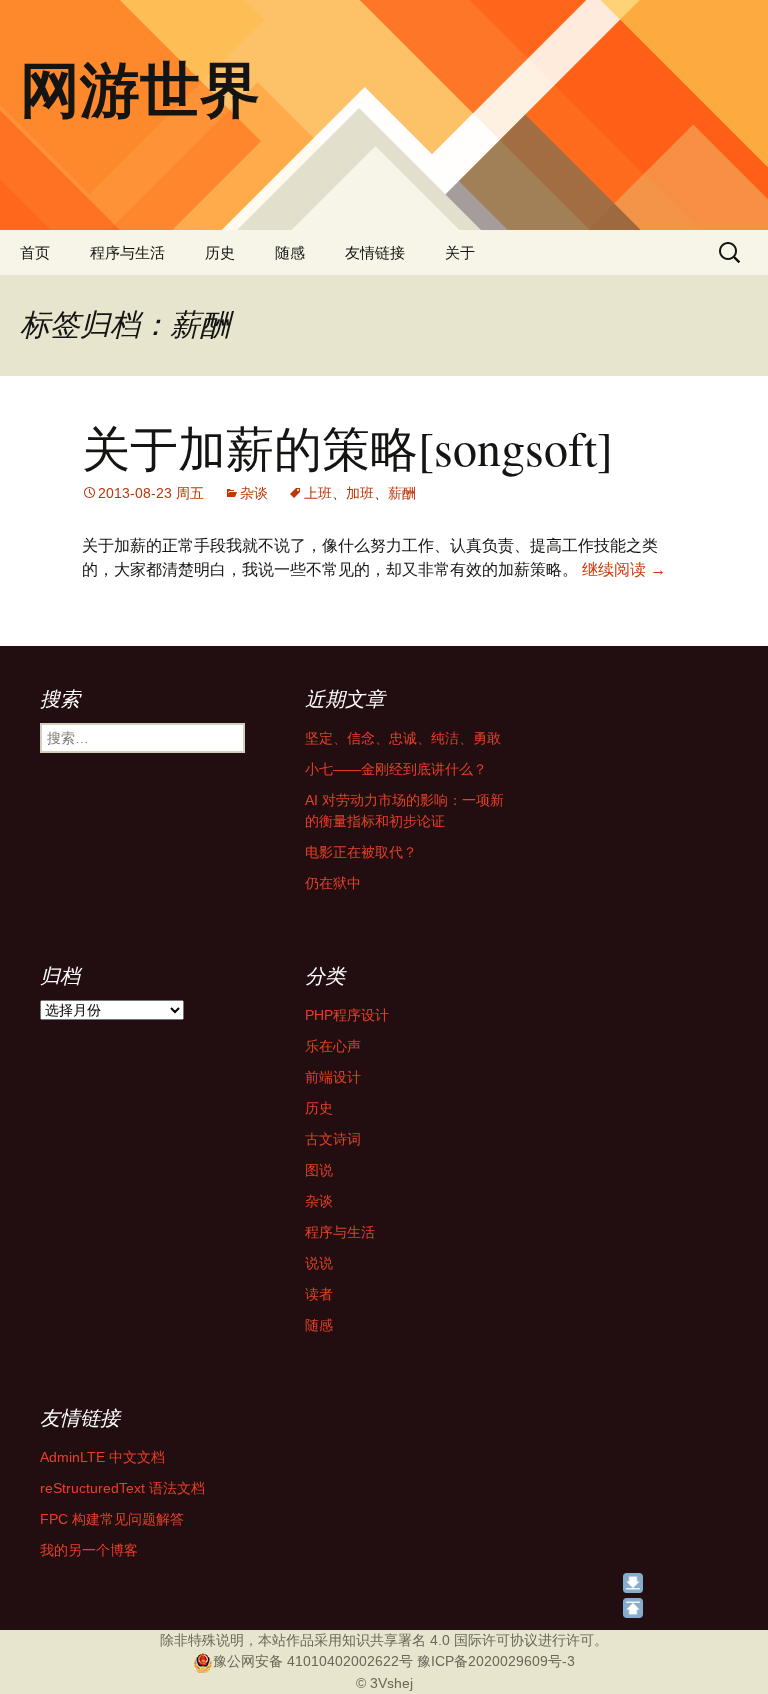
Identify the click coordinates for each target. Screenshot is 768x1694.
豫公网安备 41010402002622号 (313, 1661)
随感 (290, 252)
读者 (319, 1294)
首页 (35, 252)
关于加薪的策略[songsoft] (347, 447)
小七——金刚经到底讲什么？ (396, 769)
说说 (319, 1263)
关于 (460, 252)
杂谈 (254, 493)
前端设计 (333, 1077)
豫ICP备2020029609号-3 (496, 1661)
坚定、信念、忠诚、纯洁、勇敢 (403, 738)
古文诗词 (333, 1139)
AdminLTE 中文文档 (102, 1457)
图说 (319, 1170)
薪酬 (402, 493)
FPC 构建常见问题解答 (112, 1519)
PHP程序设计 (347, 1015)
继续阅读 (624, 569)
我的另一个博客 (89, 1550)
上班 (318, 493)
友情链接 (375, 252)
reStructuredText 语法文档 (122, 1488)
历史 (220, 252)
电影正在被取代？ (361, 852)
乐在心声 (333, 1046)
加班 (360, 493)
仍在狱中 (333, 883)
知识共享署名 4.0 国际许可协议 (440, 1640)
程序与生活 (127, 252)
